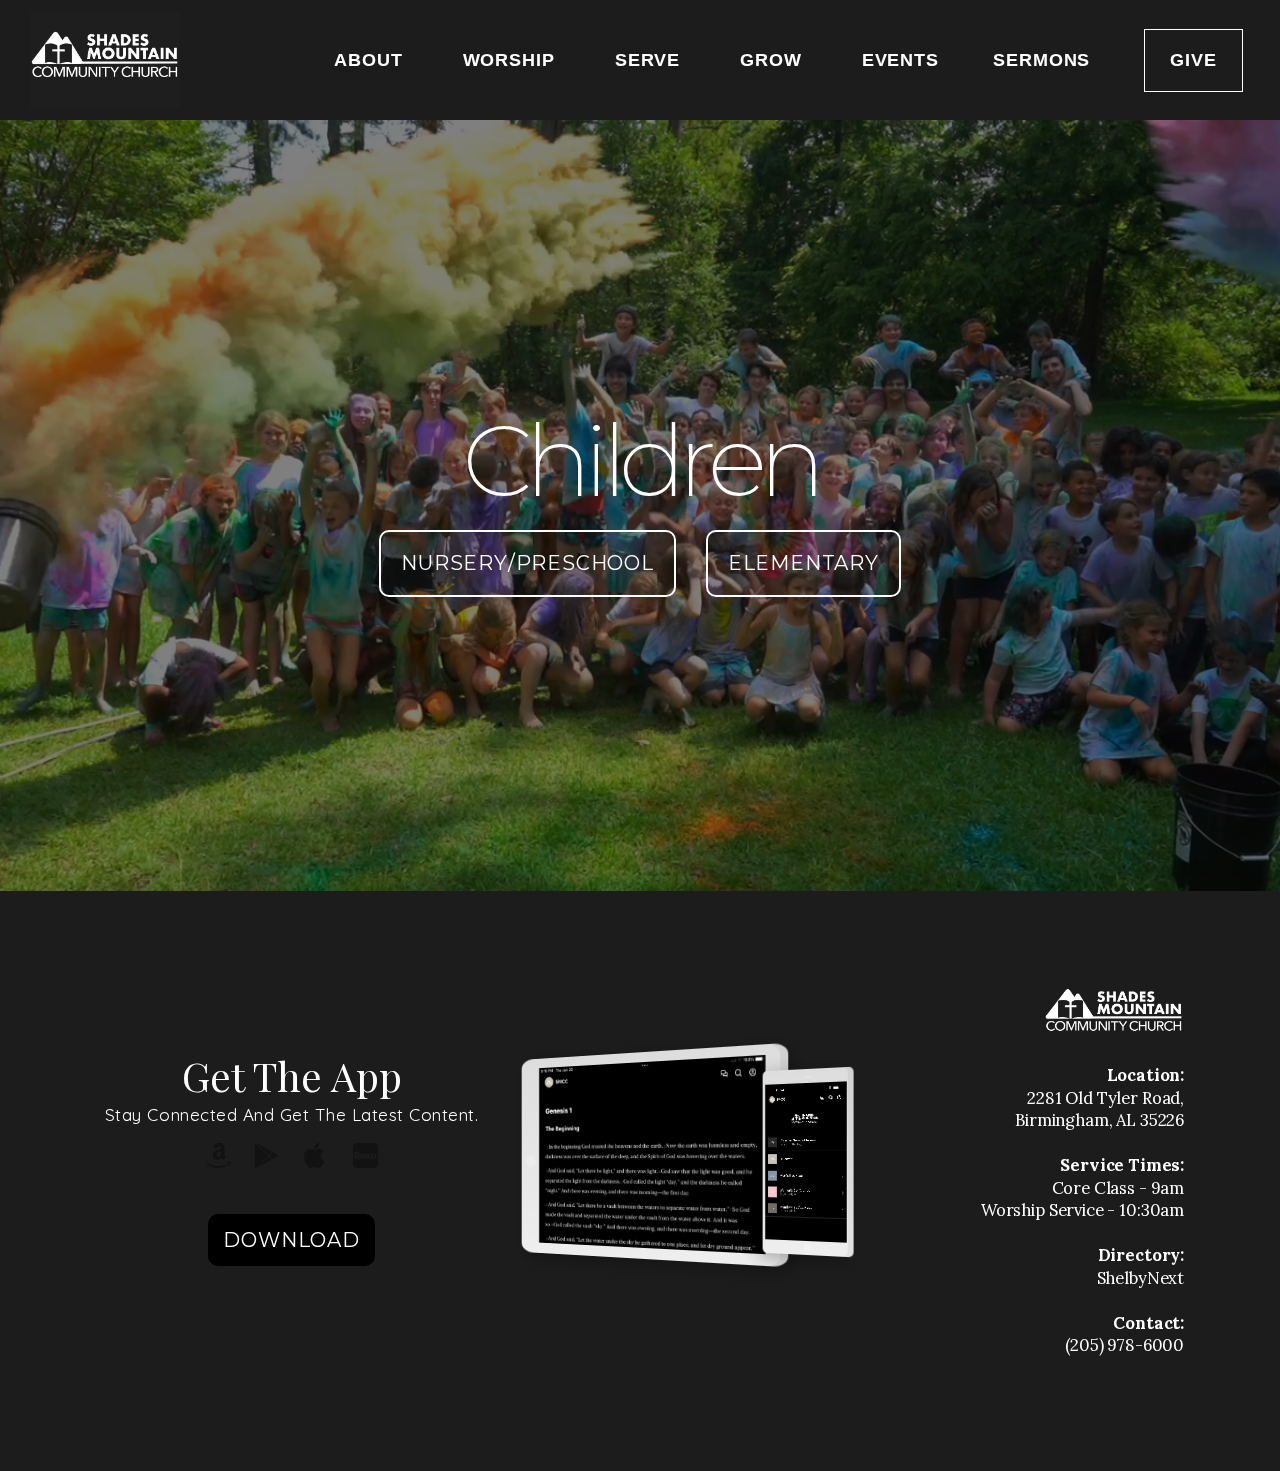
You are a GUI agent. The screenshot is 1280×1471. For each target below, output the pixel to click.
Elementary (803, 563)
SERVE (650, 60)
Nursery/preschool (527, 563)
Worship (512, 60)
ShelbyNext (1141, 1278)
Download (291, 1240)
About (371, 60)
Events (900, 60)
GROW (774, 60)
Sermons (1041, 60)
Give (1193, 60)
